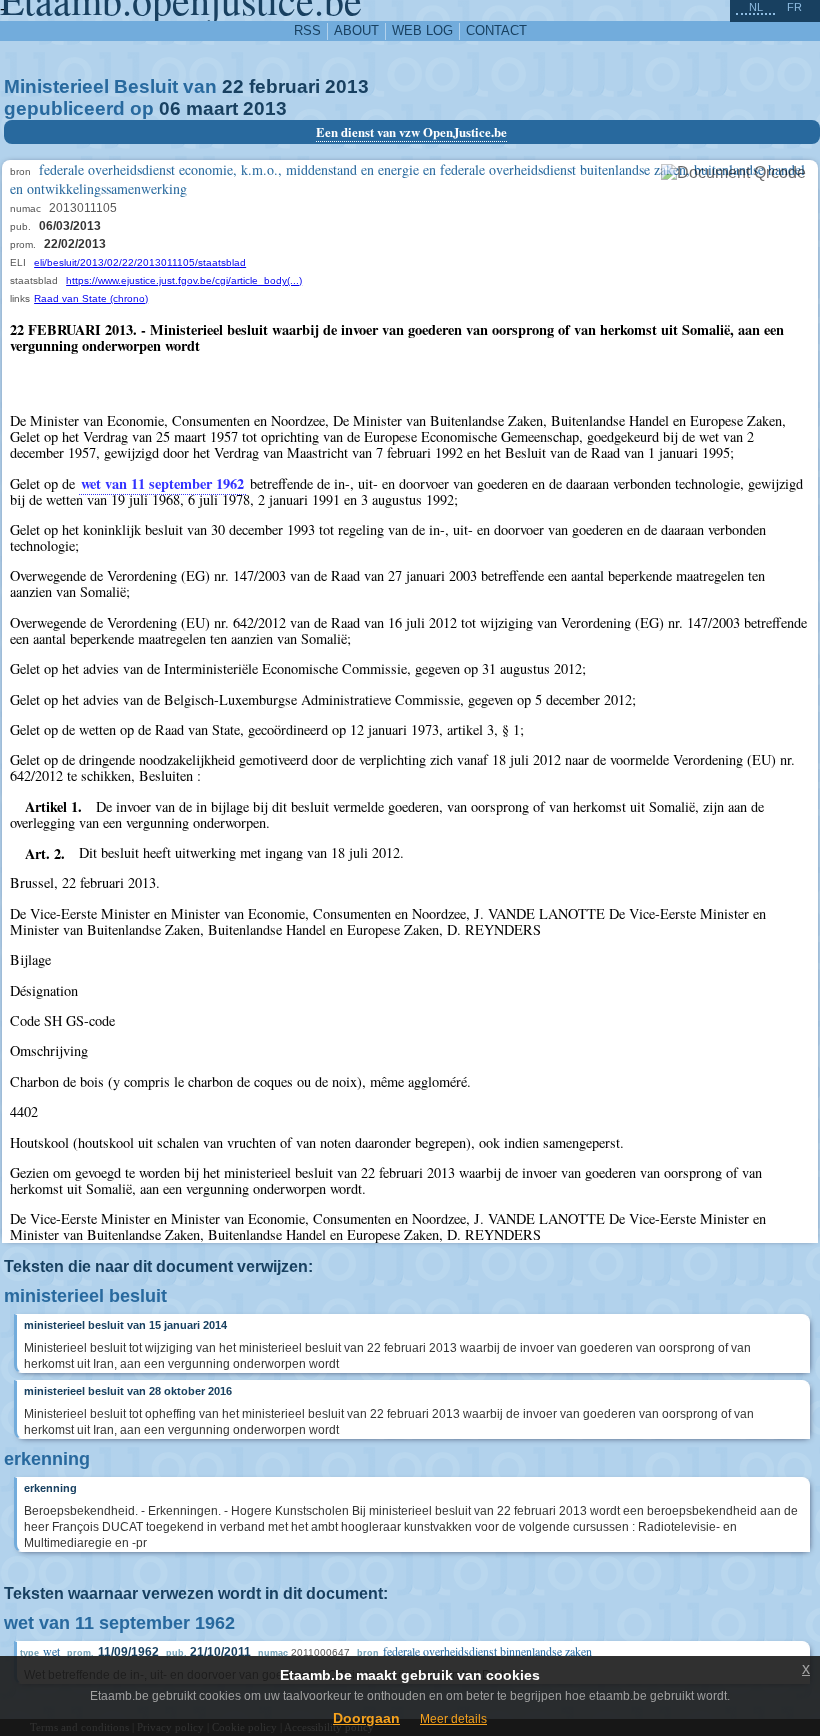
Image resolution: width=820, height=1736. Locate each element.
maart (212, 108)
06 (170, 108)
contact (496, 30)
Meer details (453, 1719)
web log (422, 30)
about (356, 30)
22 (233, 86)
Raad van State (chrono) (91, 298)
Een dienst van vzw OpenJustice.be (411, 132)
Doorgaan (366, 1718)
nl (756, 7)
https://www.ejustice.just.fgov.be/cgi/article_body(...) (184, 280)
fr (794, 7)
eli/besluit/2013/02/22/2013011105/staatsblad (140, 262)
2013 (347, 86)
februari (284, 86)
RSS (307, 30)
